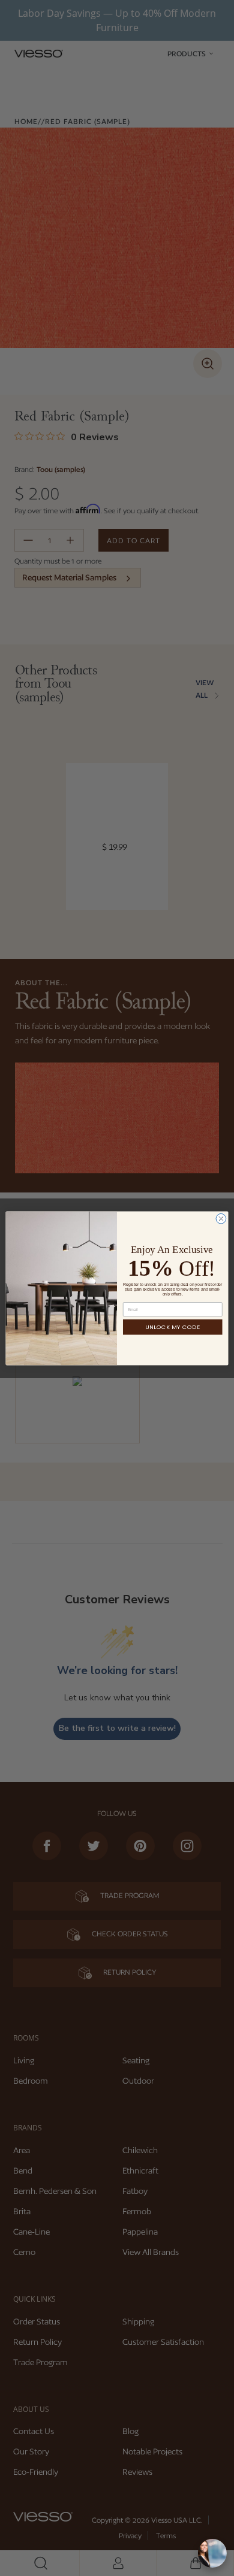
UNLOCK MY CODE (173, 1327)
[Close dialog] (221, 1219)
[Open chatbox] (212, 2553)
